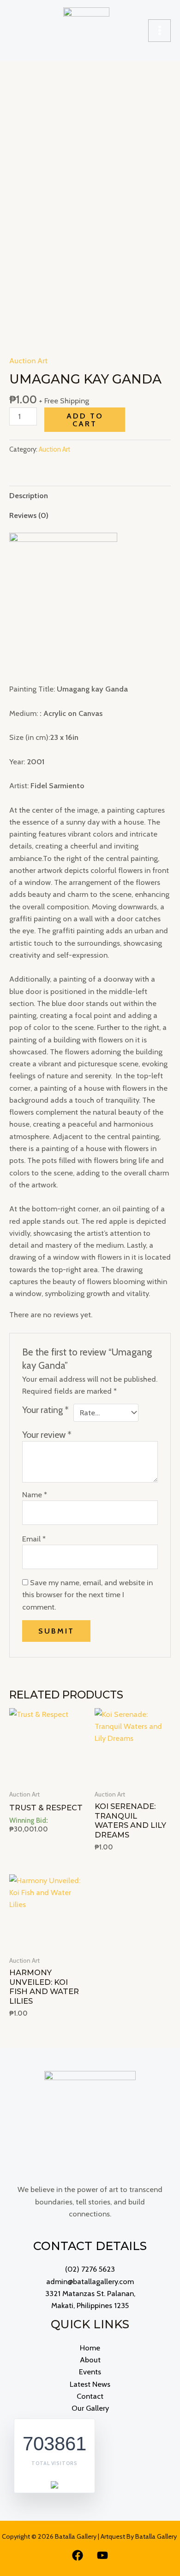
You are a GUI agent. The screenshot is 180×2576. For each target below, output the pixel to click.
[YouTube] (102, 2555)
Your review (47, 1435)
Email (34, 1539)
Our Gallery (90, 2408)
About (90, 2360)
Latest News (90, 2384)
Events (90, 2372)
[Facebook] (78, 2555)
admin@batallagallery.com (90, 2281)
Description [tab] (29, 495)
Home (90, 2348)
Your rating (45, 1410)
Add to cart (85, 419)
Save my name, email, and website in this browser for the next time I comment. (87, 1595)
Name (35, 1494)
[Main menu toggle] (159, 31)
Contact (90, 2396)
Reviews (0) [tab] (29, 515)
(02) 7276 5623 (90, 2269)
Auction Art (28, 361)
